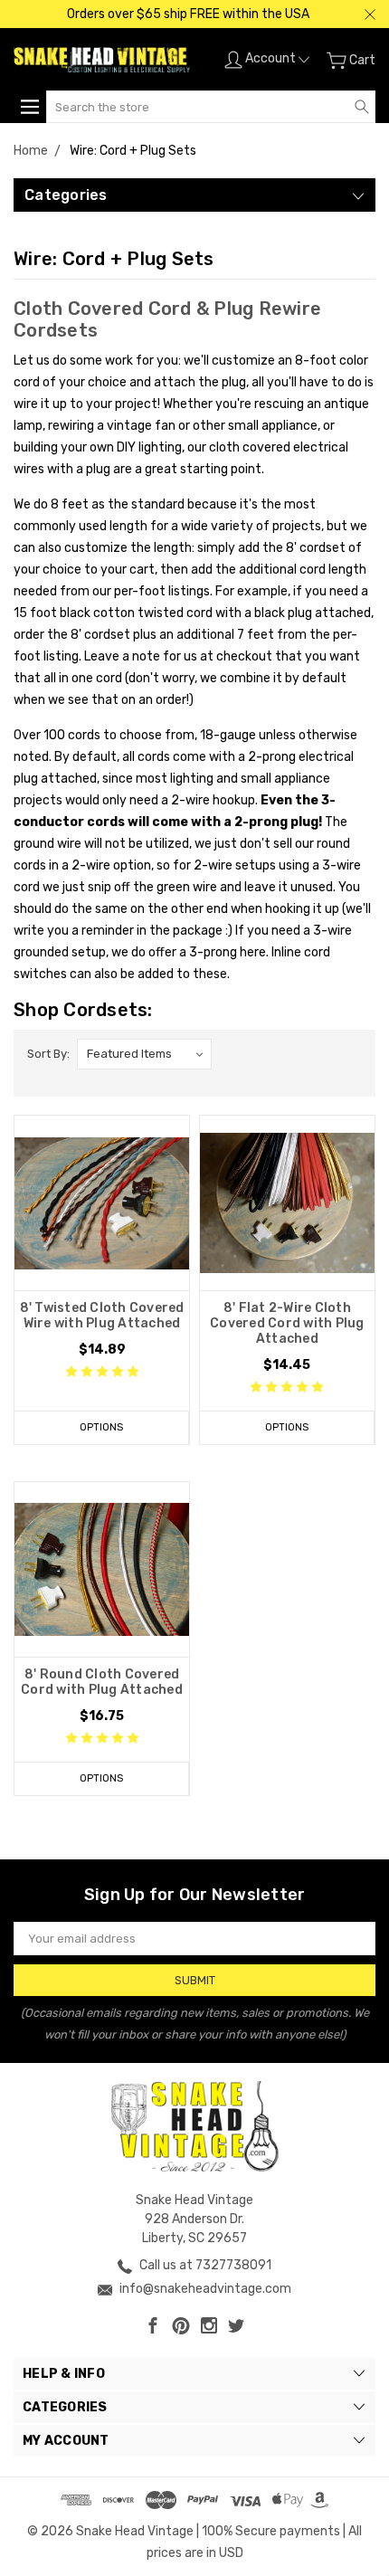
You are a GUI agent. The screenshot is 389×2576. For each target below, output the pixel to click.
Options (101, 1427)
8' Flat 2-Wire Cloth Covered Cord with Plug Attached (287, 1323)
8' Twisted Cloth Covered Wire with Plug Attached (102, 1316)
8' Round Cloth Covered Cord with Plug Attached (102, 1682)
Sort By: (48, 1054)
